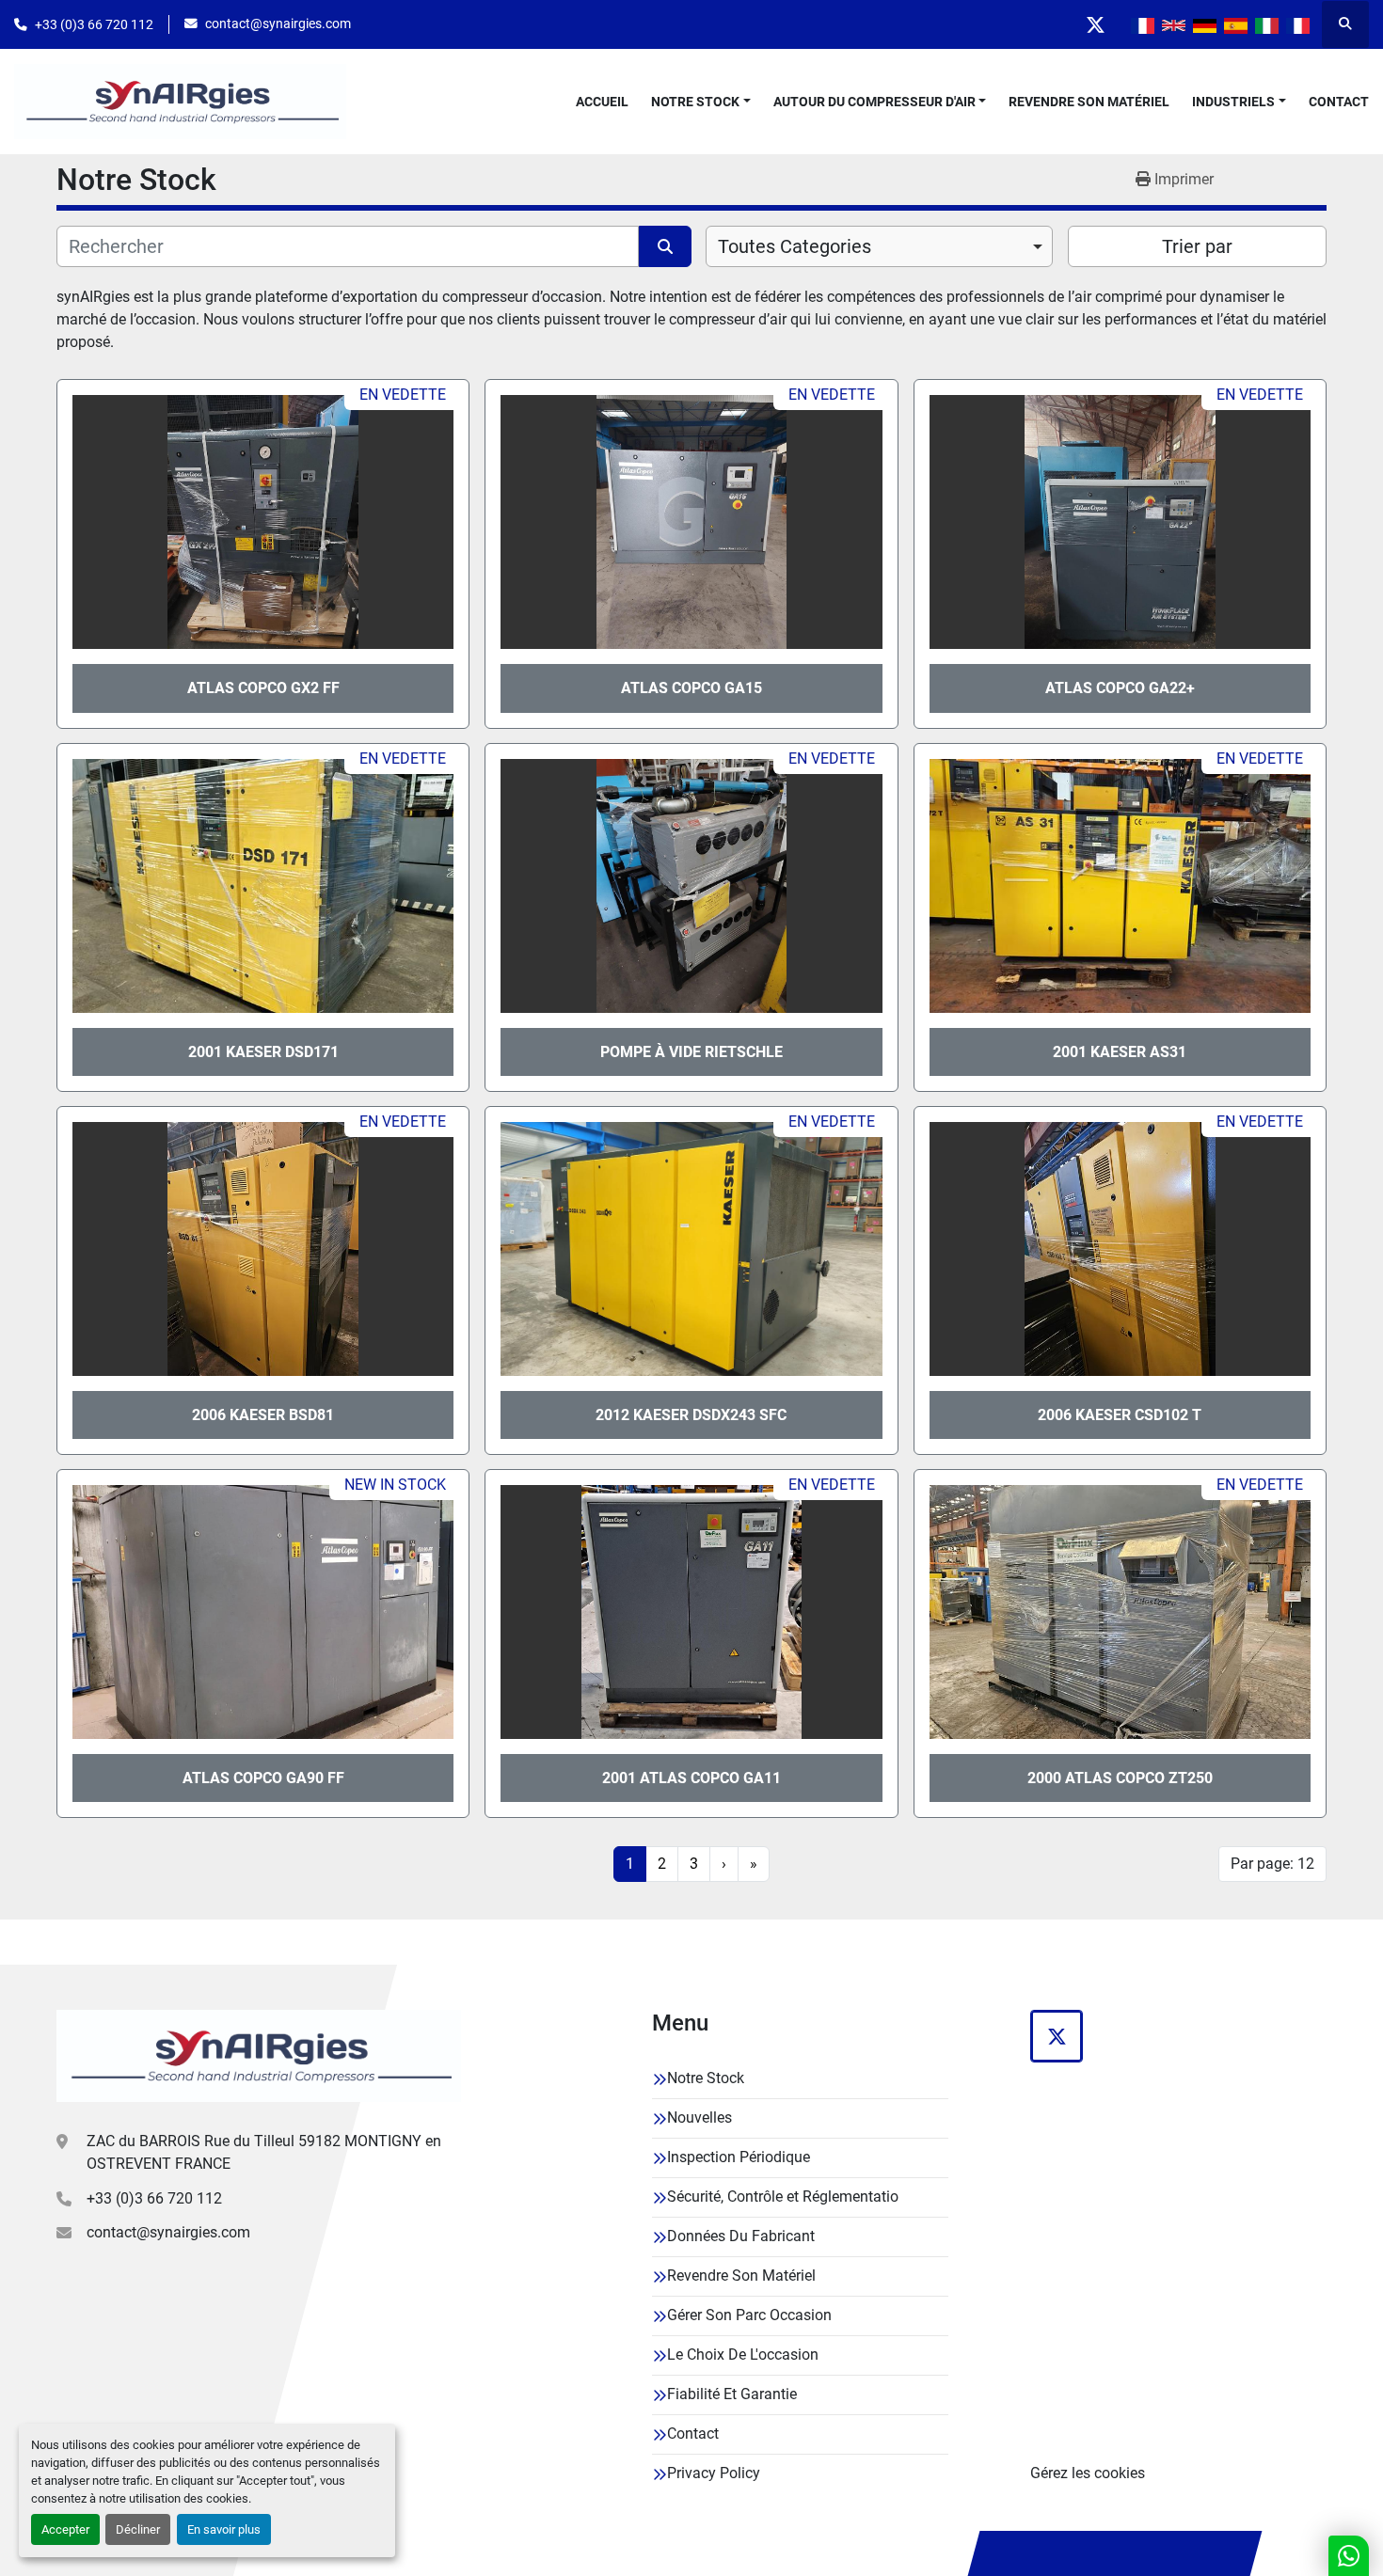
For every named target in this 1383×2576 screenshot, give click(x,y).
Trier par (1197, 246)
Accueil (602, 102)
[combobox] (879, 246)
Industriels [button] (1233, 102)
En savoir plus (224, 2529)
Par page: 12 (1272, 1864)
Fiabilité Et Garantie (732, 2394)
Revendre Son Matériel (1089, 102)
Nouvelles (699, 2118)
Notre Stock (695, 102)
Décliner (138, 2529)
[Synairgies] (259, 2056)
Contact (1339, 102)
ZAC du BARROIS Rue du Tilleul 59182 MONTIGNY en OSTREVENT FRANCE (264, 2152)
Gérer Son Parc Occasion (749, 2315)
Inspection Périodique (739, 2157)
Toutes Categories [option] (795, 246)
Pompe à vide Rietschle (691, 1052)
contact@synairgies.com (278, 24)
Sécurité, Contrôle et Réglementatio (783, 2197)
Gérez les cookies (1088, 2473)
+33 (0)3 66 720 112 (94, 24)
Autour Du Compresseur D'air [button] (874, 102)
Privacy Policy (714, 2473)
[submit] (665, 246)
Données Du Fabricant (741, 2236)
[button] (701, 102)
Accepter (65, 2529)
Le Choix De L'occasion (743, 2355)
